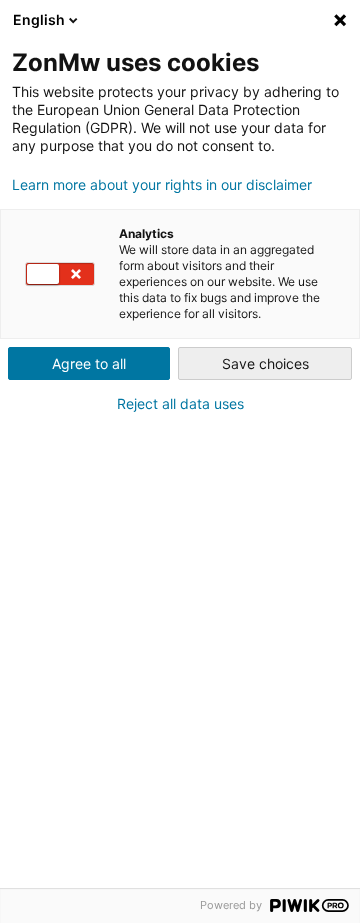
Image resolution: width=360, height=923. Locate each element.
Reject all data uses (180, 404)
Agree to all (89, 363)
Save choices (265, 363)
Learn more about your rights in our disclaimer (162, 185)
